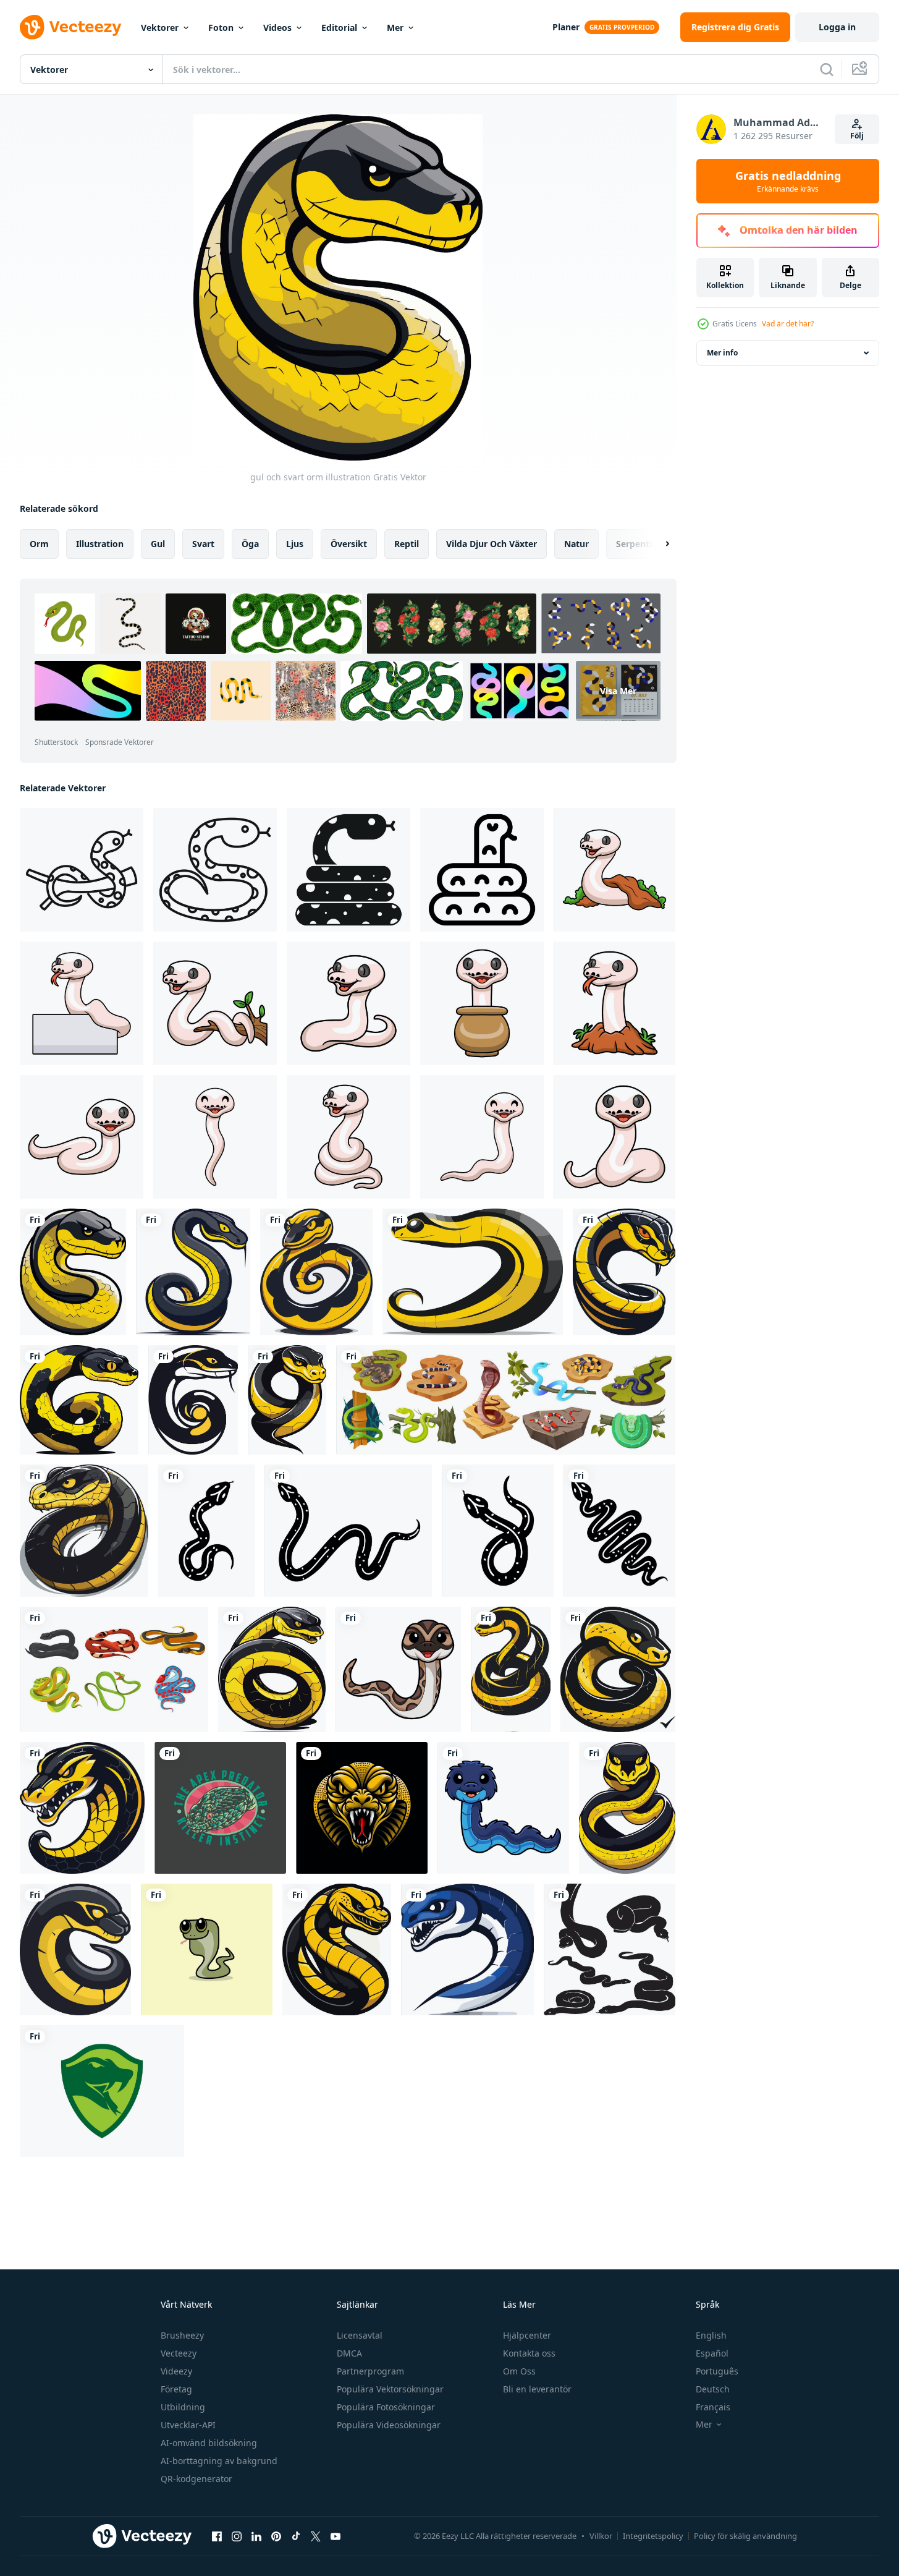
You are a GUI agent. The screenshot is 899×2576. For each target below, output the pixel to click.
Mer (395, 28)
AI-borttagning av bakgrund (219, 2461)
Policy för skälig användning (745, 2536)
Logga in (837, 27)
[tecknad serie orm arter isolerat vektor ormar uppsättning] (506, 1400)
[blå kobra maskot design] (467, 1949)
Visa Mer (618, 691)
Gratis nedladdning (788, 181)
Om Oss (519, 2371)
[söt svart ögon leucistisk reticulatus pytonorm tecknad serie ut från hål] (614, 870)
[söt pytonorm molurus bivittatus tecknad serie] (398, 1669)
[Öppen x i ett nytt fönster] (316, 2536)
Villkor (601, 2536)
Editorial (339, 28)
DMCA (349, 2353)
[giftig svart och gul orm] (272, 1669)
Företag (176, 2389)
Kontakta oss (529, 2353)
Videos (277, 28)
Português (717, 2371)
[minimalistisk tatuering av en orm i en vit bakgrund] (619, 1531)
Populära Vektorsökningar (390, 2389)
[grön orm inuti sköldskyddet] (102, 2091)
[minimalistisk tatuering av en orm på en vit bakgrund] (498, 1531)
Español (712, 2353)
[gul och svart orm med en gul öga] (79, 1400)
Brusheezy (182, 2335)
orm (39, 544)
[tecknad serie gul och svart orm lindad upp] (316, 1272)
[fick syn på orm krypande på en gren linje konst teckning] (82, 870)
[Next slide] (657, 544)
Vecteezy (179, 2353)
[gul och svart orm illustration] (73, 1272)
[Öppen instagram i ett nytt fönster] (237, 2536)
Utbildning (183, 2407)
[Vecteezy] (70, 27)
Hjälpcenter (527, 2335)
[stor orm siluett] (610, 1949)
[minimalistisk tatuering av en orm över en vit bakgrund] (206, 1531)
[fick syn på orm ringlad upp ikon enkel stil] (348, 870)
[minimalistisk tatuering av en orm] (348, 1531)
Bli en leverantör (537, 2389)
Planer (566, 27)
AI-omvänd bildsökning (209, 2443)
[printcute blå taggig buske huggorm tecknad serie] (503, 1808)
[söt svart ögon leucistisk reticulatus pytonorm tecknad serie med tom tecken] (82, 1003)
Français (713, 2407)
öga (250, 544)
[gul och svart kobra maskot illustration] (624, 1272)
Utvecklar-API (188, 2425)
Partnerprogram (370, 2371)
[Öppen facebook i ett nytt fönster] (217, 2536)
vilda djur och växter (492, 544)
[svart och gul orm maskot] (75, 1949)
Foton (221, 28)
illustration (100, 544)
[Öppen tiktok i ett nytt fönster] (296, 2536)
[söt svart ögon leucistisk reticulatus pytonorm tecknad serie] (348, 1003)
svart (203, 544)
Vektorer (160, 28)
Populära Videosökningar (389, 2425)
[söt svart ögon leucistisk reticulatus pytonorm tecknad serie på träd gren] (215, 1003)
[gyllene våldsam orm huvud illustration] (362, 1808)
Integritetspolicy (653, 2536)
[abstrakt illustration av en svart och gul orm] (193, 1400)
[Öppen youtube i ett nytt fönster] (336, 2536)
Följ (857, 136)
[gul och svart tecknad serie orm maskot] (618, 1669)
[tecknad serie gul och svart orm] (473, 1272)
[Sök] (827, 69)
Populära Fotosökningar (386, 2407)
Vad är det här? (788, 324)
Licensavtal (360, 2335)
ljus (295, 544)
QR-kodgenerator (196, 2479)
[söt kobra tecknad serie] (207, 1949)
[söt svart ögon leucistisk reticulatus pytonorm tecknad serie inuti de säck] (482, 1003)
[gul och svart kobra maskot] (82, 1808)
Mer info (722, 353)
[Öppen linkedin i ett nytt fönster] (256, 2536)
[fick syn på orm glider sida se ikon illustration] (215, 870)
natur (576, 544)
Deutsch (713, 2389)
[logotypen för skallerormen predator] (220, 1808)
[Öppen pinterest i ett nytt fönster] (276, 2536)
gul (158, 544)
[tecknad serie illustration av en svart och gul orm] (627, 1808)
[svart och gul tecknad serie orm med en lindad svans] (193, 1272)
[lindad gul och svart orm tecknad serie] (287, 1400)
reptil (407, 544)
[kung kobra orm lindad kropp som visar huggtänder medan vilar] (482, 870)
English (711, 2335)
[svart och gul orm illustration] (84, 1531)
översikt (349, 544)
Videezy (176, 2371)
